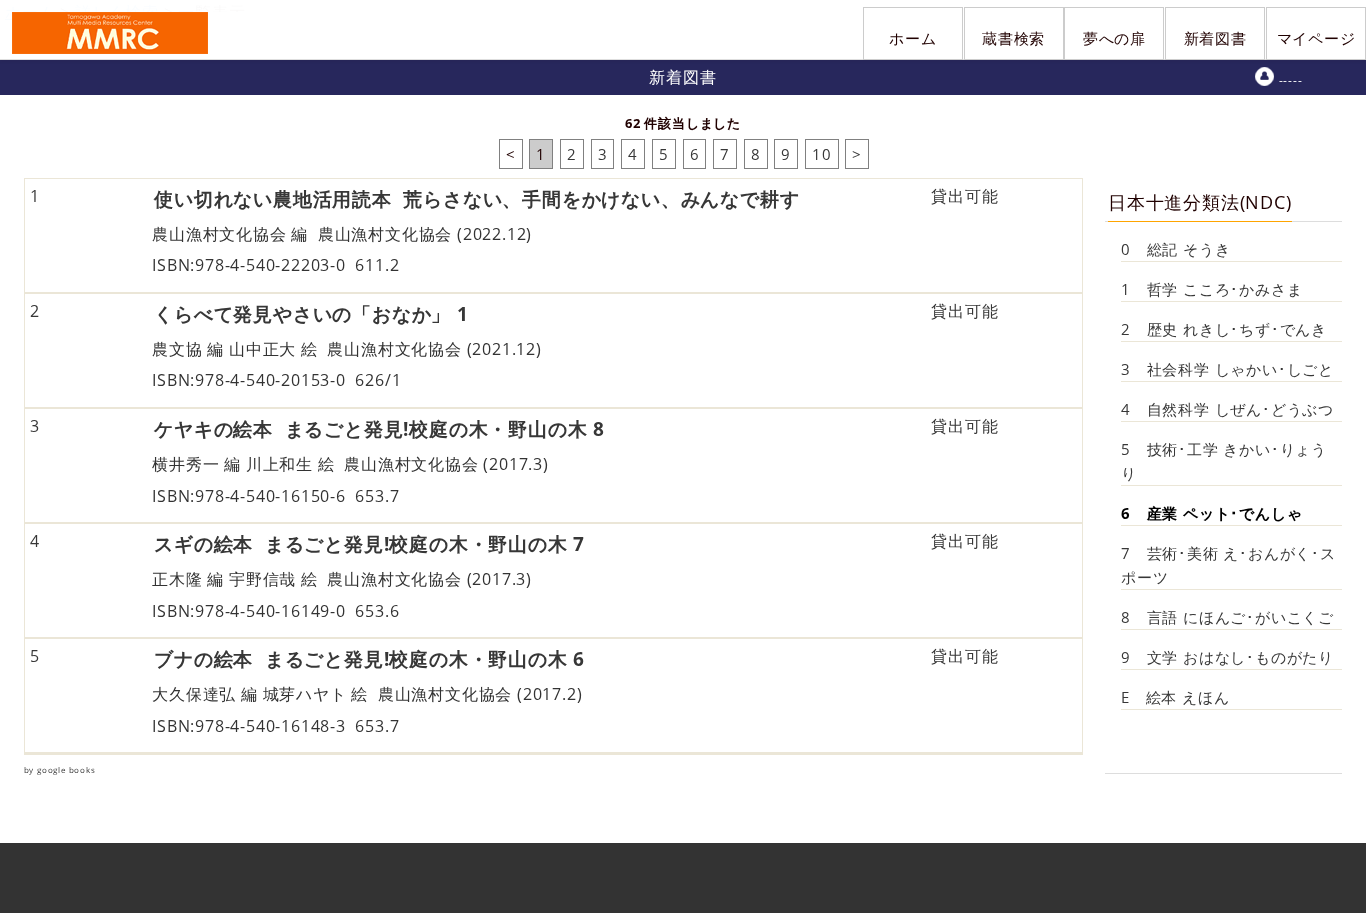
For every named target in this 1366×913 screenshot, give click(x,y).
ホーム (912, 38)
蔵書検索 (1013, 38)
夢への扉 (1114, 38)
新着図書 (1215, 38)
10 (822, 154)
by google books (60, 769)
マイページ (1316, 38)
